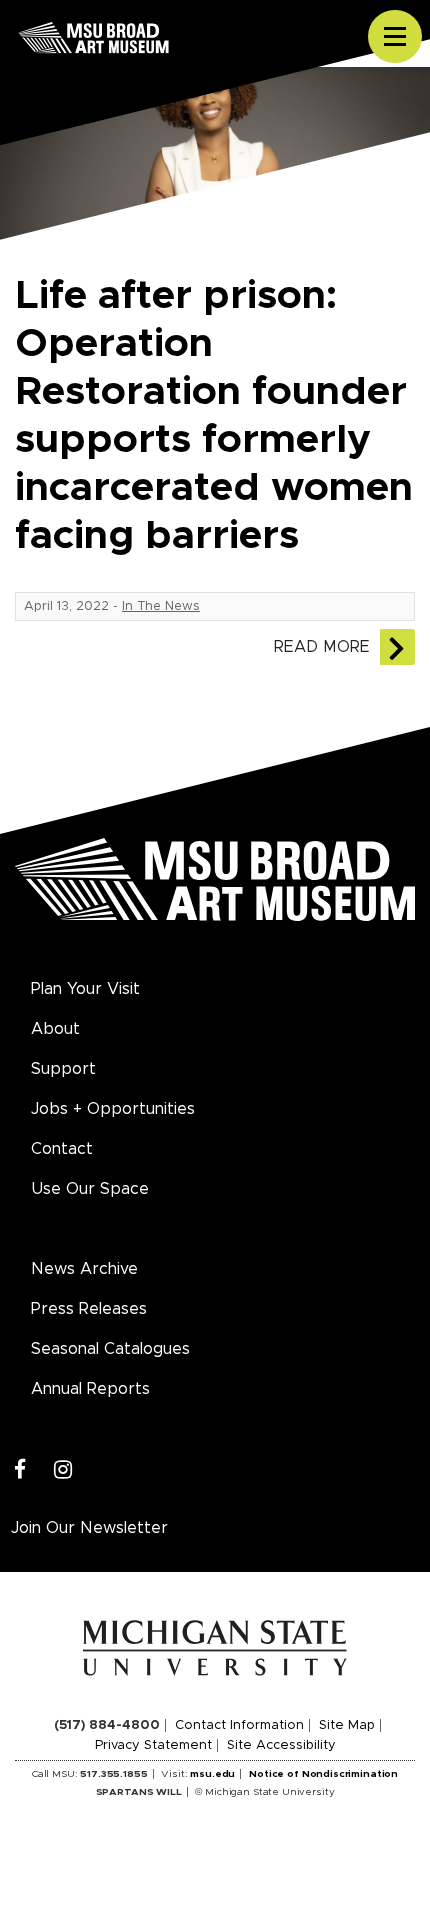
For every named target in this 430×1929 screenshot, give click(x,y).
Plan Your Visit (85, 989)
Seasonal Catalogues (110, 1349)
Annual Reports (90, 1389)
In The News (161, 606)
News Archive (84, 1269)
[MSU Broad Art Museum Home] (215, 891)
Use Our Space (90, 1189)
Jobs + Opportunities (113, 1109)
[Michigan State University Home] (215, 1647)
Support (63, 1069)
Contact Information (239, 1725)
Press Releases (89, 1309)
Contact (62, 1149)
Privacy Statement (153, 1745)
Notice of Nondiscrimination (323, 1774)
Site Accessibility (281, 1745)
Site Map (347, 1725)
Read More (322, 647)
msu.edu (212, 1774)
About (55, 1029)
